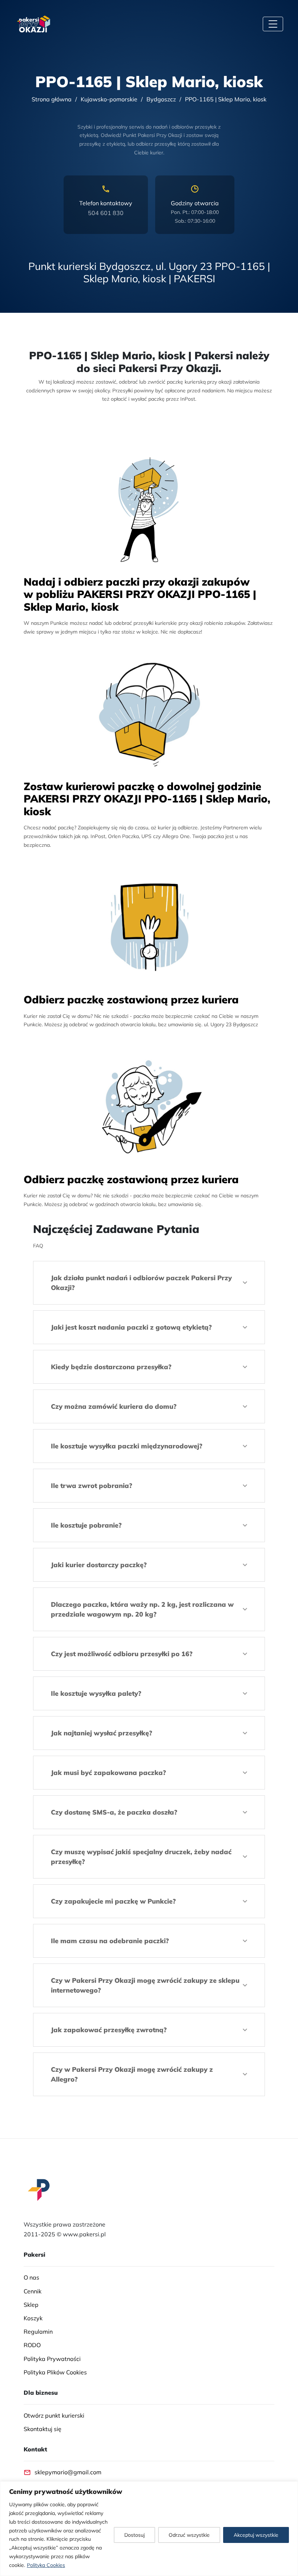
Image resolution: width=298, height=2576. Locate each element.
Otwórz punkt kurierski (54, 2415)
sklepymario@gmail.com (68, 2472)
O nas (31, 2278)
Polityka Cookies (46, 2565)
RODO (32, 2345)
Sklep (31, 2305)
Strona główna (52, 99)
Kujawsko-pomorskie (109, 99)
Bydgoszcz (161, 99)
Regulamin (38, 2332)
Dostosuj (134, 2535)
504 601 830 (106, 213)
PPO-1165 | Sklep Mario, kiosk (226, 99)
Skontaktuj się (43, 2429)
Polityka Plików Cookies (55, 2372)
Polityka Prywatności (52, 2359)
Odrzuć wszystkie (189, 2535)
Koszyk (33, 2318)
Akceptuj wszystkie (256, 2535)
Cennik (33, 2291)
